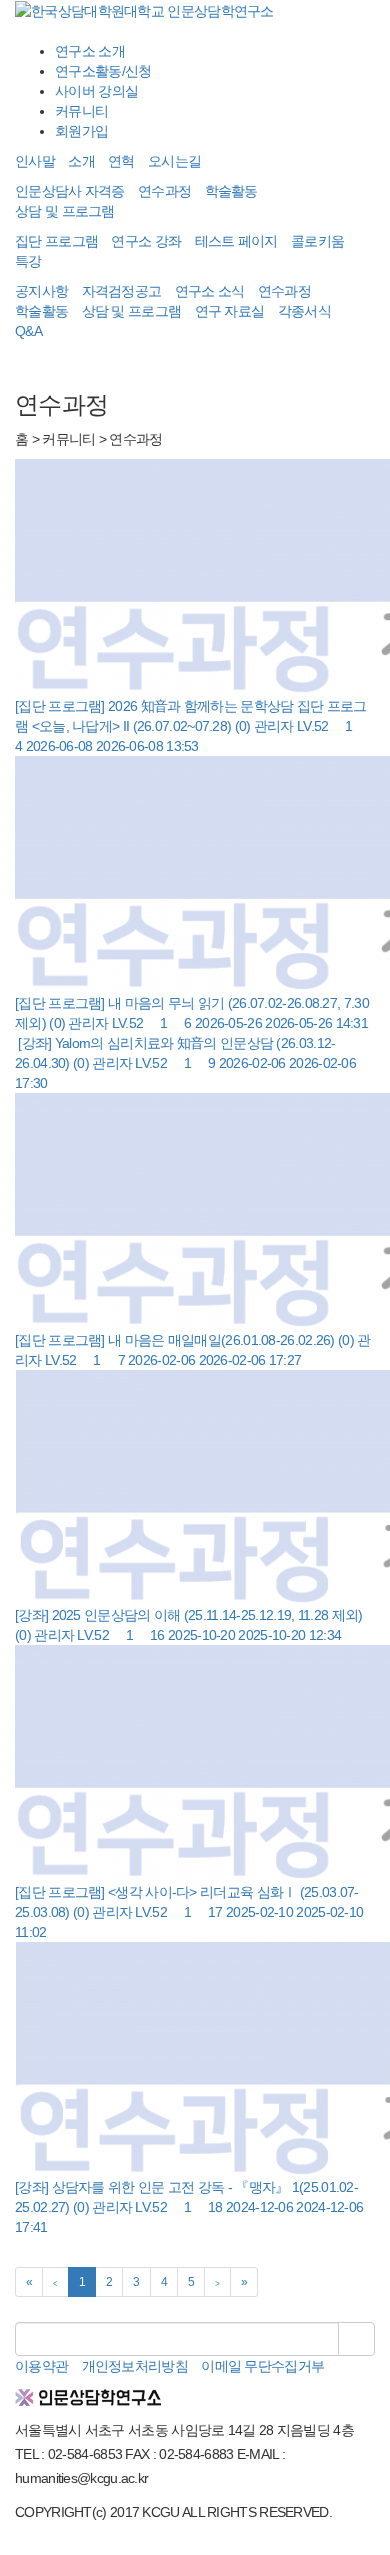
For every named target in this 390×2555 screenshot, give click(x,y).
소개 (81, 161)
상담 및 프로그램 (65, 211)
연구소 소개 (90, 51)
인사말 (35, 161)
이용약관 (41, 2366)
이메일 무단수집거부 (262, 2366)
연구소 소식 (210, 291)
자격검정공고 (122, 291)
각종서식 (304, 311)
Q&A (28, 331)
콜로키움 (317, 241)
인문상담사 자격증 (70, 191)
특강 (28, 261)
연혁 (121, 161)
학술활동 (231, 191)
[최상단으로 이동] (20, 2545)
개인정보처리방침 (135, 2366)
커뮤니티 (81, 111)
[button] (195, 31)
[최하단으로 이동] (34, 2545)
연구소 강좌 (146, 241)
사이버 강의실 (96, 91)
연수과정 (164, 191)
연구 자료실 (230, 311)
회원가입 (81, 131)
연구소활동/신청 (103, 71)
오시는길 (174, 161)
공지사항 (41, 291)
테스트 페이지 (236, 241)
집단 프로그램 (56, 241)
